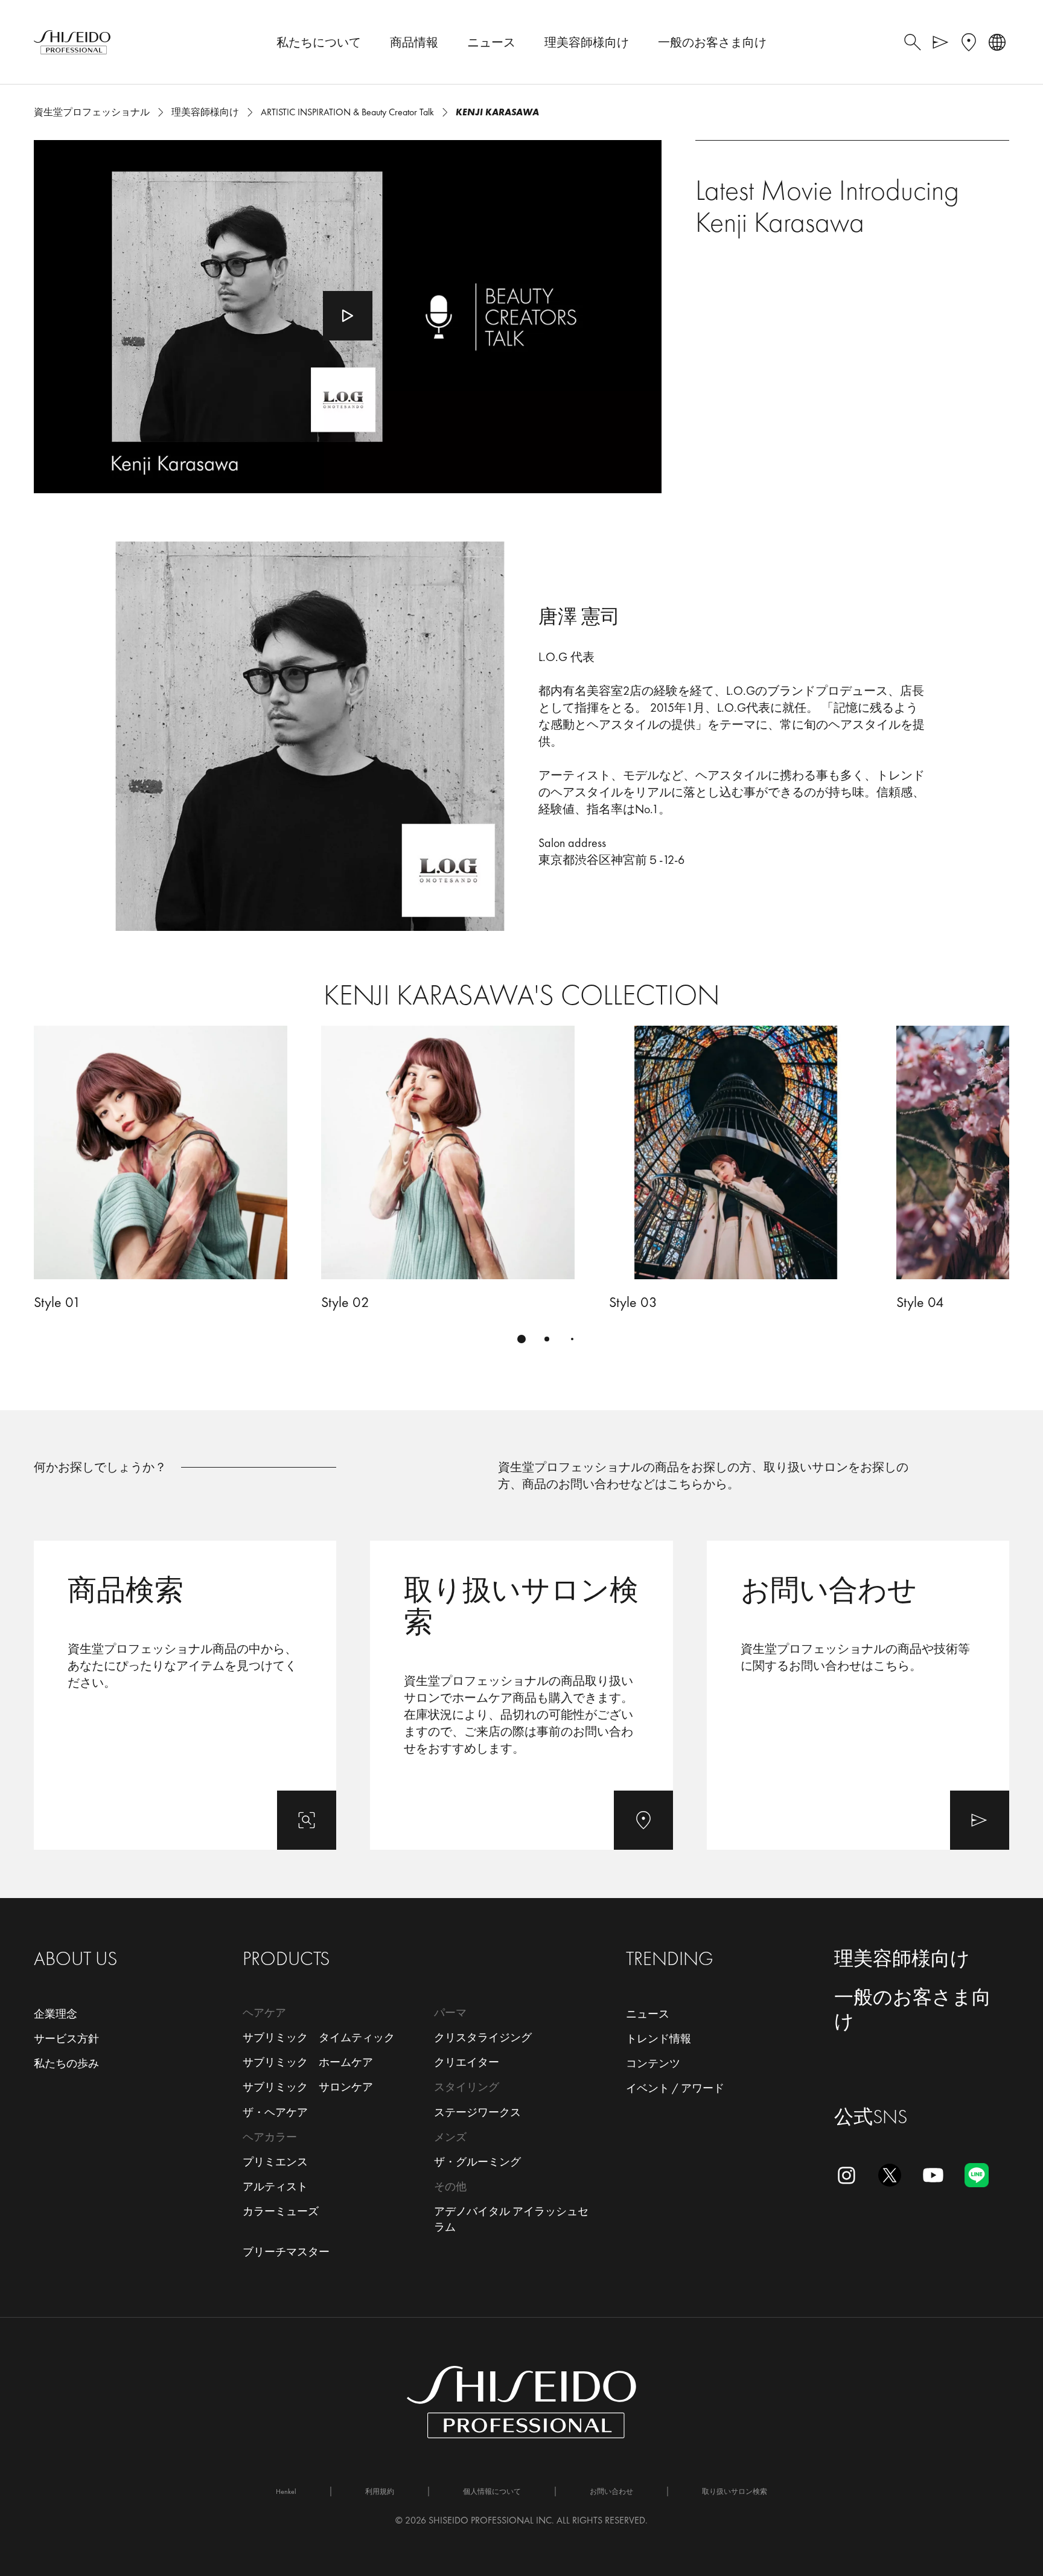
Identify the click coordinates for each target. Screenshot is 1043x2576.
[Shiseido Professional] (72, 42)
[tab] (521, 1339)
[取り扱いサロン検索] (521, 1695)
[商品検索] (185, 1695)
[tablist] (521, 1339)
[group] (521, 1191)
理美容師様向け (902, 1959)
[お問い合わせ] (858, 1695)
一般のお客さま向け (913, 2009)
